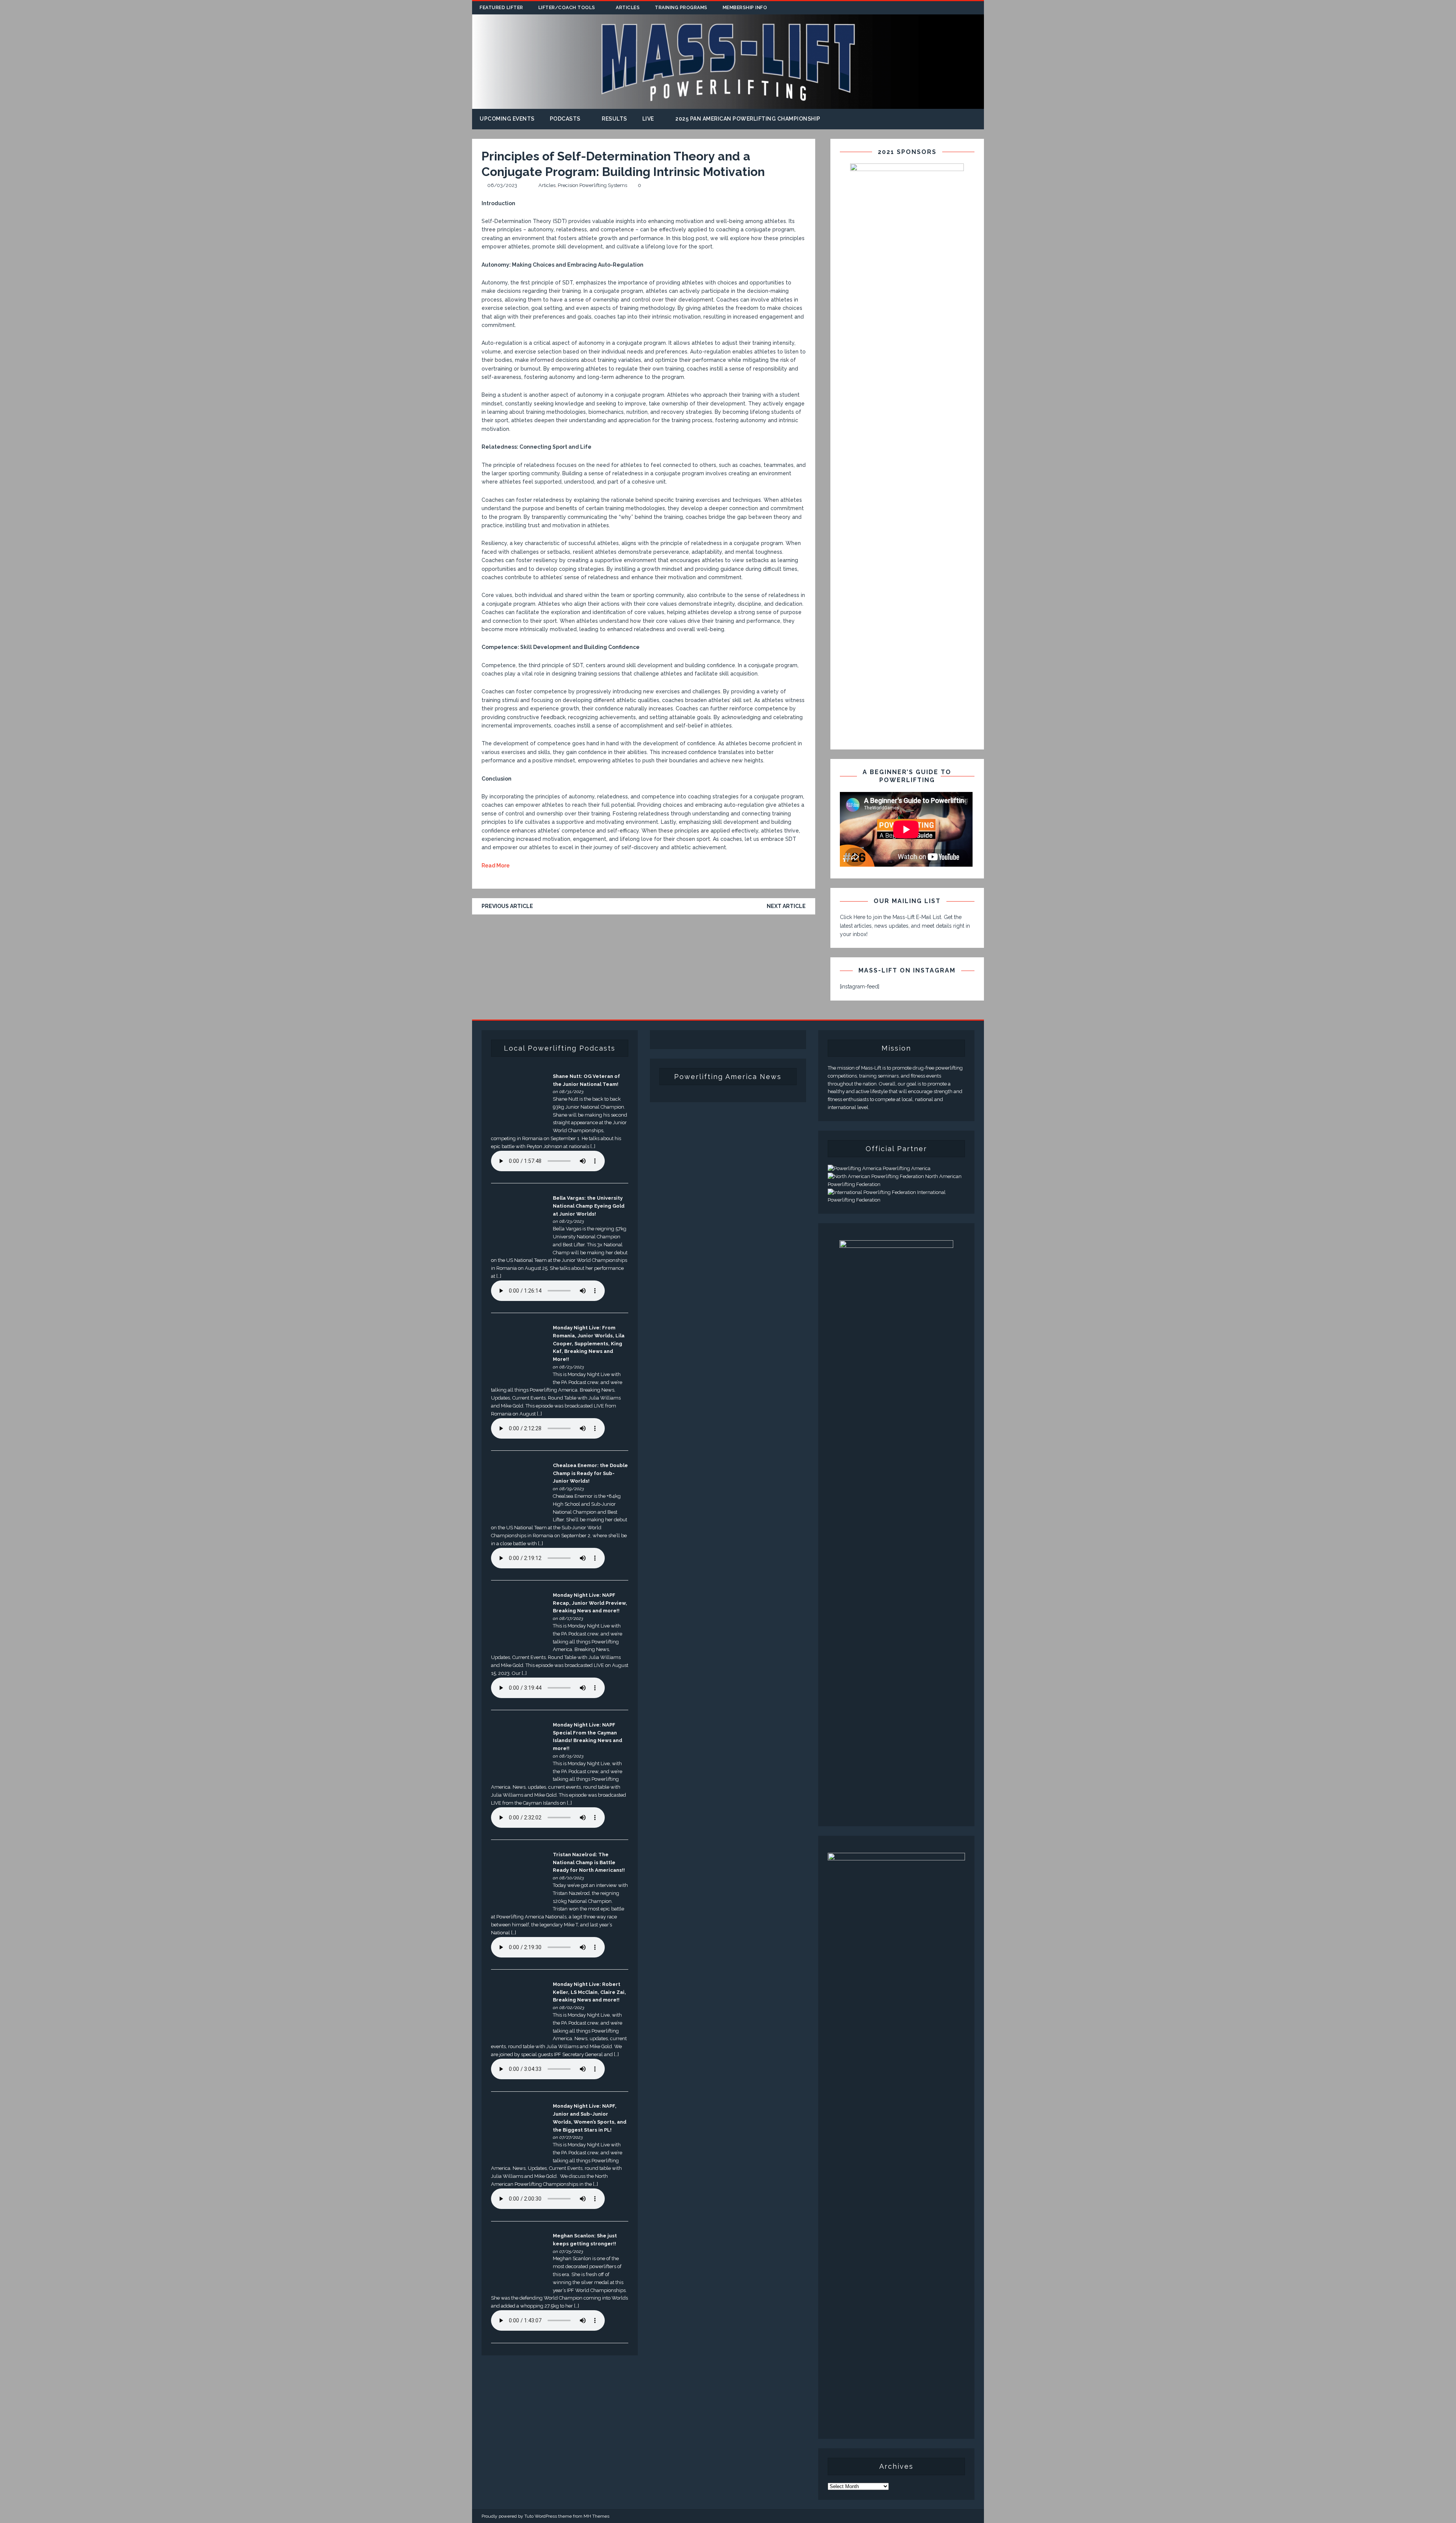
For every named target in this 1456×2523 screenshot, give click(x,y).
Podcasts (565, 119)
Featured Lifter (501, 8)
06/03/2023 (502, 185)
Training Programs (681, 8)
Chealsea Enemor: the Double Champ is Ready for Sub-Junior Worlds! (590, 1473)
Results (614, 119)
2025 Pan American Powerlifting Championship (748, 119)
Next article (786, 906)
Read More (496, 866)
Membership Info (745, 8)
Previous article (507, 906)
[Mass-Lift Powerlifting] (728, 105)
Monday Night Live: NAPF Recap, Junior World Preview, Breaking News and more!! (590, 1603)
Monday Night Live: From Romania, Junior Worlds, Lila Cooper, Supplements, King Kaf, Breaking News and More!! (589, 1343)
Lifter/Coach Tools (567, 8)
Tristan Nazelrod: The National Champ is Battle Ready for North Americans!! (589, 1862)
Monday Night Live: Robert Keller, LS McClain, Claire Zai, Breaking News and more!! (589, 1992)
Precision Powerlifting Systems (592, 185)
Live (648, 119)
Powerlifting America (906, 1168)
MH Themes (596, 2516)
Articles (628, 8)
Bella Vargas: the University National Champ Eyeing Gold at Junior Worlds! (589, 1206)
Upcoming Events (507, 119)
